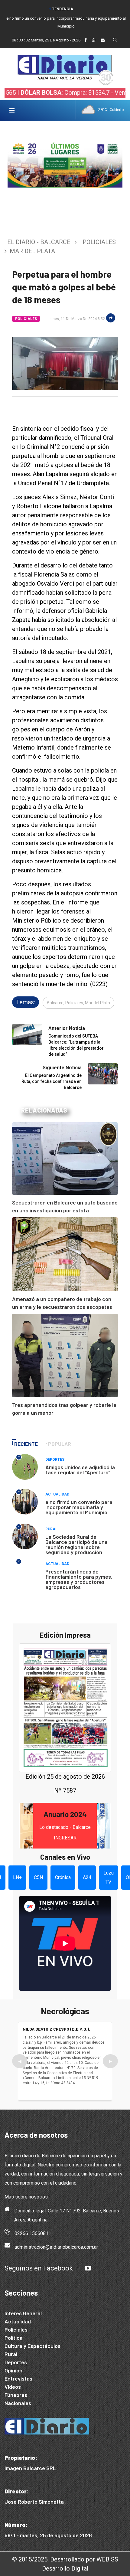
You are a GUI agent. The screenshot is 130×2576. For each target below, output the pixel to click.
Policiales (99, 242)
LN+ (17, 1877)
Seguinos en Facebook (39, 2268)
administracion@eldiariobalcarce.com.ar (56, 2247)
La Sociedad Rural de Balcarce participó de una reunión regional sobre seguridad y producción (76, 1544)
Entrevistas (18, 2378)
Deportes (55, 1460)
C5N (38, 1877)
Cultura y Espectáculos (32, 2346)
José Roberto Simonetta (34, 2502)
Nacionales (18, 2403)
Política (14, 2338)
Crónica (63, 1877)
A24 (87, 1877)
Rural (51, 1529)
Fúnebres (16, 2395)
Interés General (23, 2313)
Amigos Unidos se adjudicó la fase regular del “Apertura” (80, 1470)
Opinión (13, 2370)
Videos (13, 2387)
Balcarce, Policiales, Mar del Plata (78, 1003)
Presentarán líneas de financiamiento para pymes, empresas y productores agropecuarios (79, 1579)
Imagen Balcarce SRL (30, 2468)
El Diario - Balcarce (39, 242)
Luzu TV (109, 1877)
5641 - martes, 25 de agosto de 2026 (48, 2535)
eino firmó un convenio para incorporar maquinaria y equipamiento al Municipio (79, 1507)
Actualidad (57, 1494)
